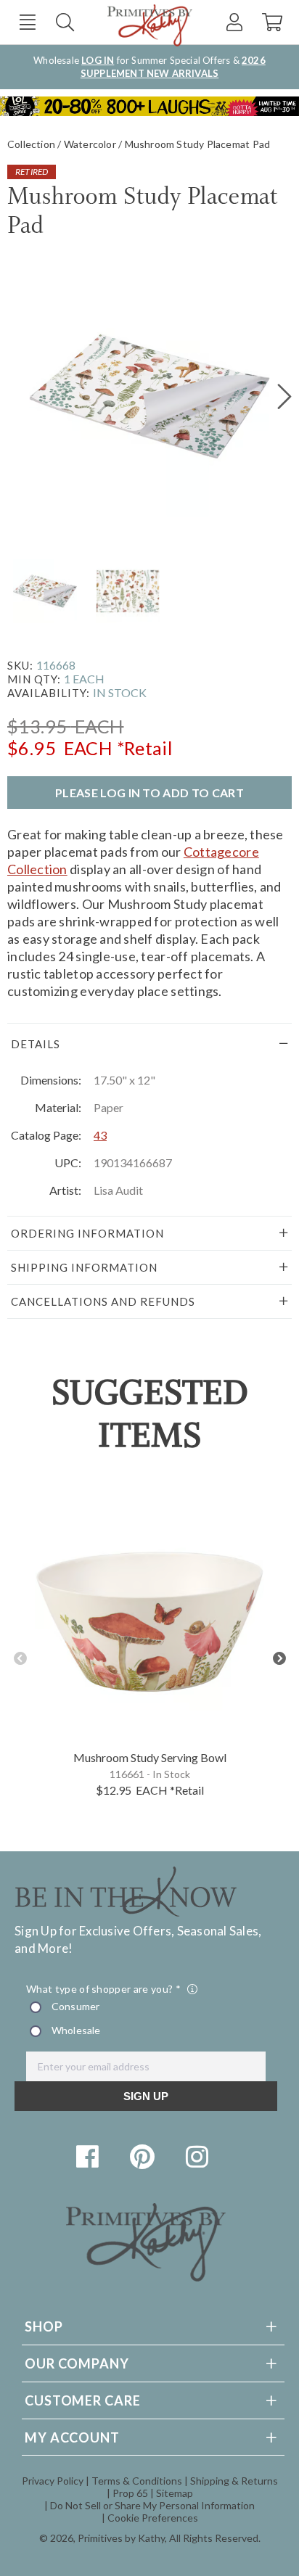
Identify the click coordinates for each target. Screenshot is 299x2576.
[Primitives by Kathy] (146, 2277)
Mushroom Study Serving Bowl (150, 1757)
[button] (27, 22)
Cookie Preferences (153, 2518)
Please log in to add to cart (149, 793)
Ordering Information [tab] (87, 1233)
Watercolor (90, 144)
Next (279, 1659)
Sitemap (175, 2493)
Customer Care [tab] (83, 2400)
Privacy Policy (53, 2481)
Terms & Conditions (137, 2481)
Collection (31, 144)
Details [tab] (36, 1044)
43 (100, 1135)
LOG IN (98, 60)
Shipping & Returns (234, 2481)
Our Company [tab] (77, 2363)
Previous (20, 1659)
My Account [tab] (72, 2437)
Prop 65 (130, 2493)
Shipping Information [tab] (84, 1267)
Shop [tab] (44, 2326)
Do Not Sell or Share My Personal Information (152, 2505)
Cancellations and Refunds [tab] (103, 1301)
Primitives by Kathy (121, 2538)
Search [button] (65, 22)
